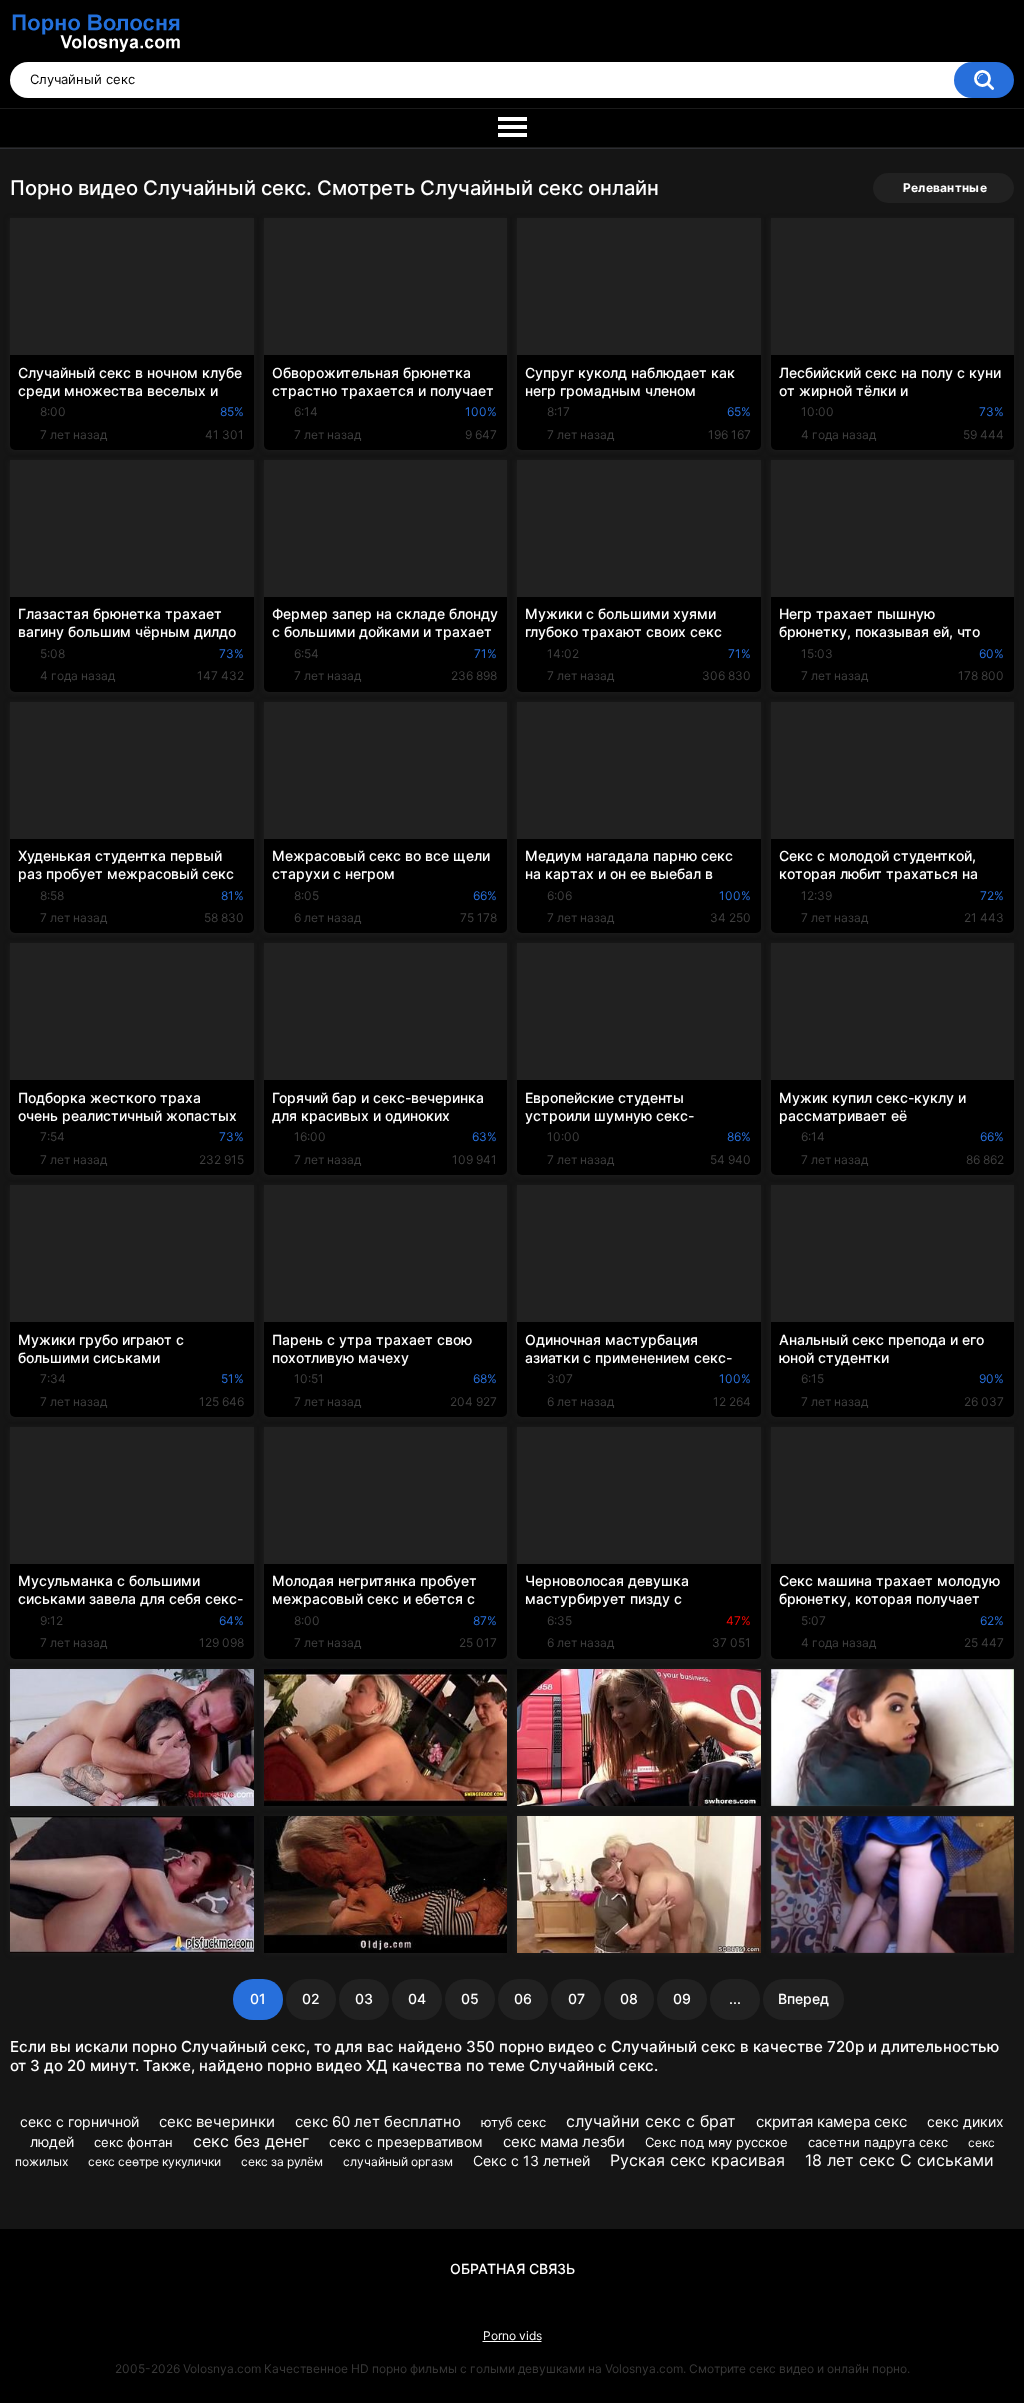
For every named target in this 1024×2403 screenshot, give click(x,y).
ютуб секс (513, 2122)
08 (629, 1998)
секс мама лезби (564, 2141)
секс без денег (251, 2141)
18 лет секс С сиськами (899, 2160)
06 (523, 1998)
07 (576, 1998)
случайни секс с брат (651, 2121)
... (735, 1998)
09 (682, 1998)
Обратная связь (512, 2268)
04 (417, 1998)
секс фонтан (133, 2142)
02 (311, 1998)
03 (364, 1998)
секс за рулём (282, 2161)
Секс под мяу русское (716, 2142)
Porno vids (512, 2335)
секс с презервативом (406, 2141)
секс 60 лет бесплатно (378, 2121)
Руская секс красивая (697, 2160)
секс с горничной (79, 2121)
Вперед (803, 1998)
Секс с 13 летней (531, 2160)
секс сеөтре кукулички (154, 2161)
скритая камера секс (831, 2121)
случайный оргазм (398, 2161)
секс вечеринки (217, 2121)
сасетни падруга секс (878, 2142)
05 (470, 1998)
